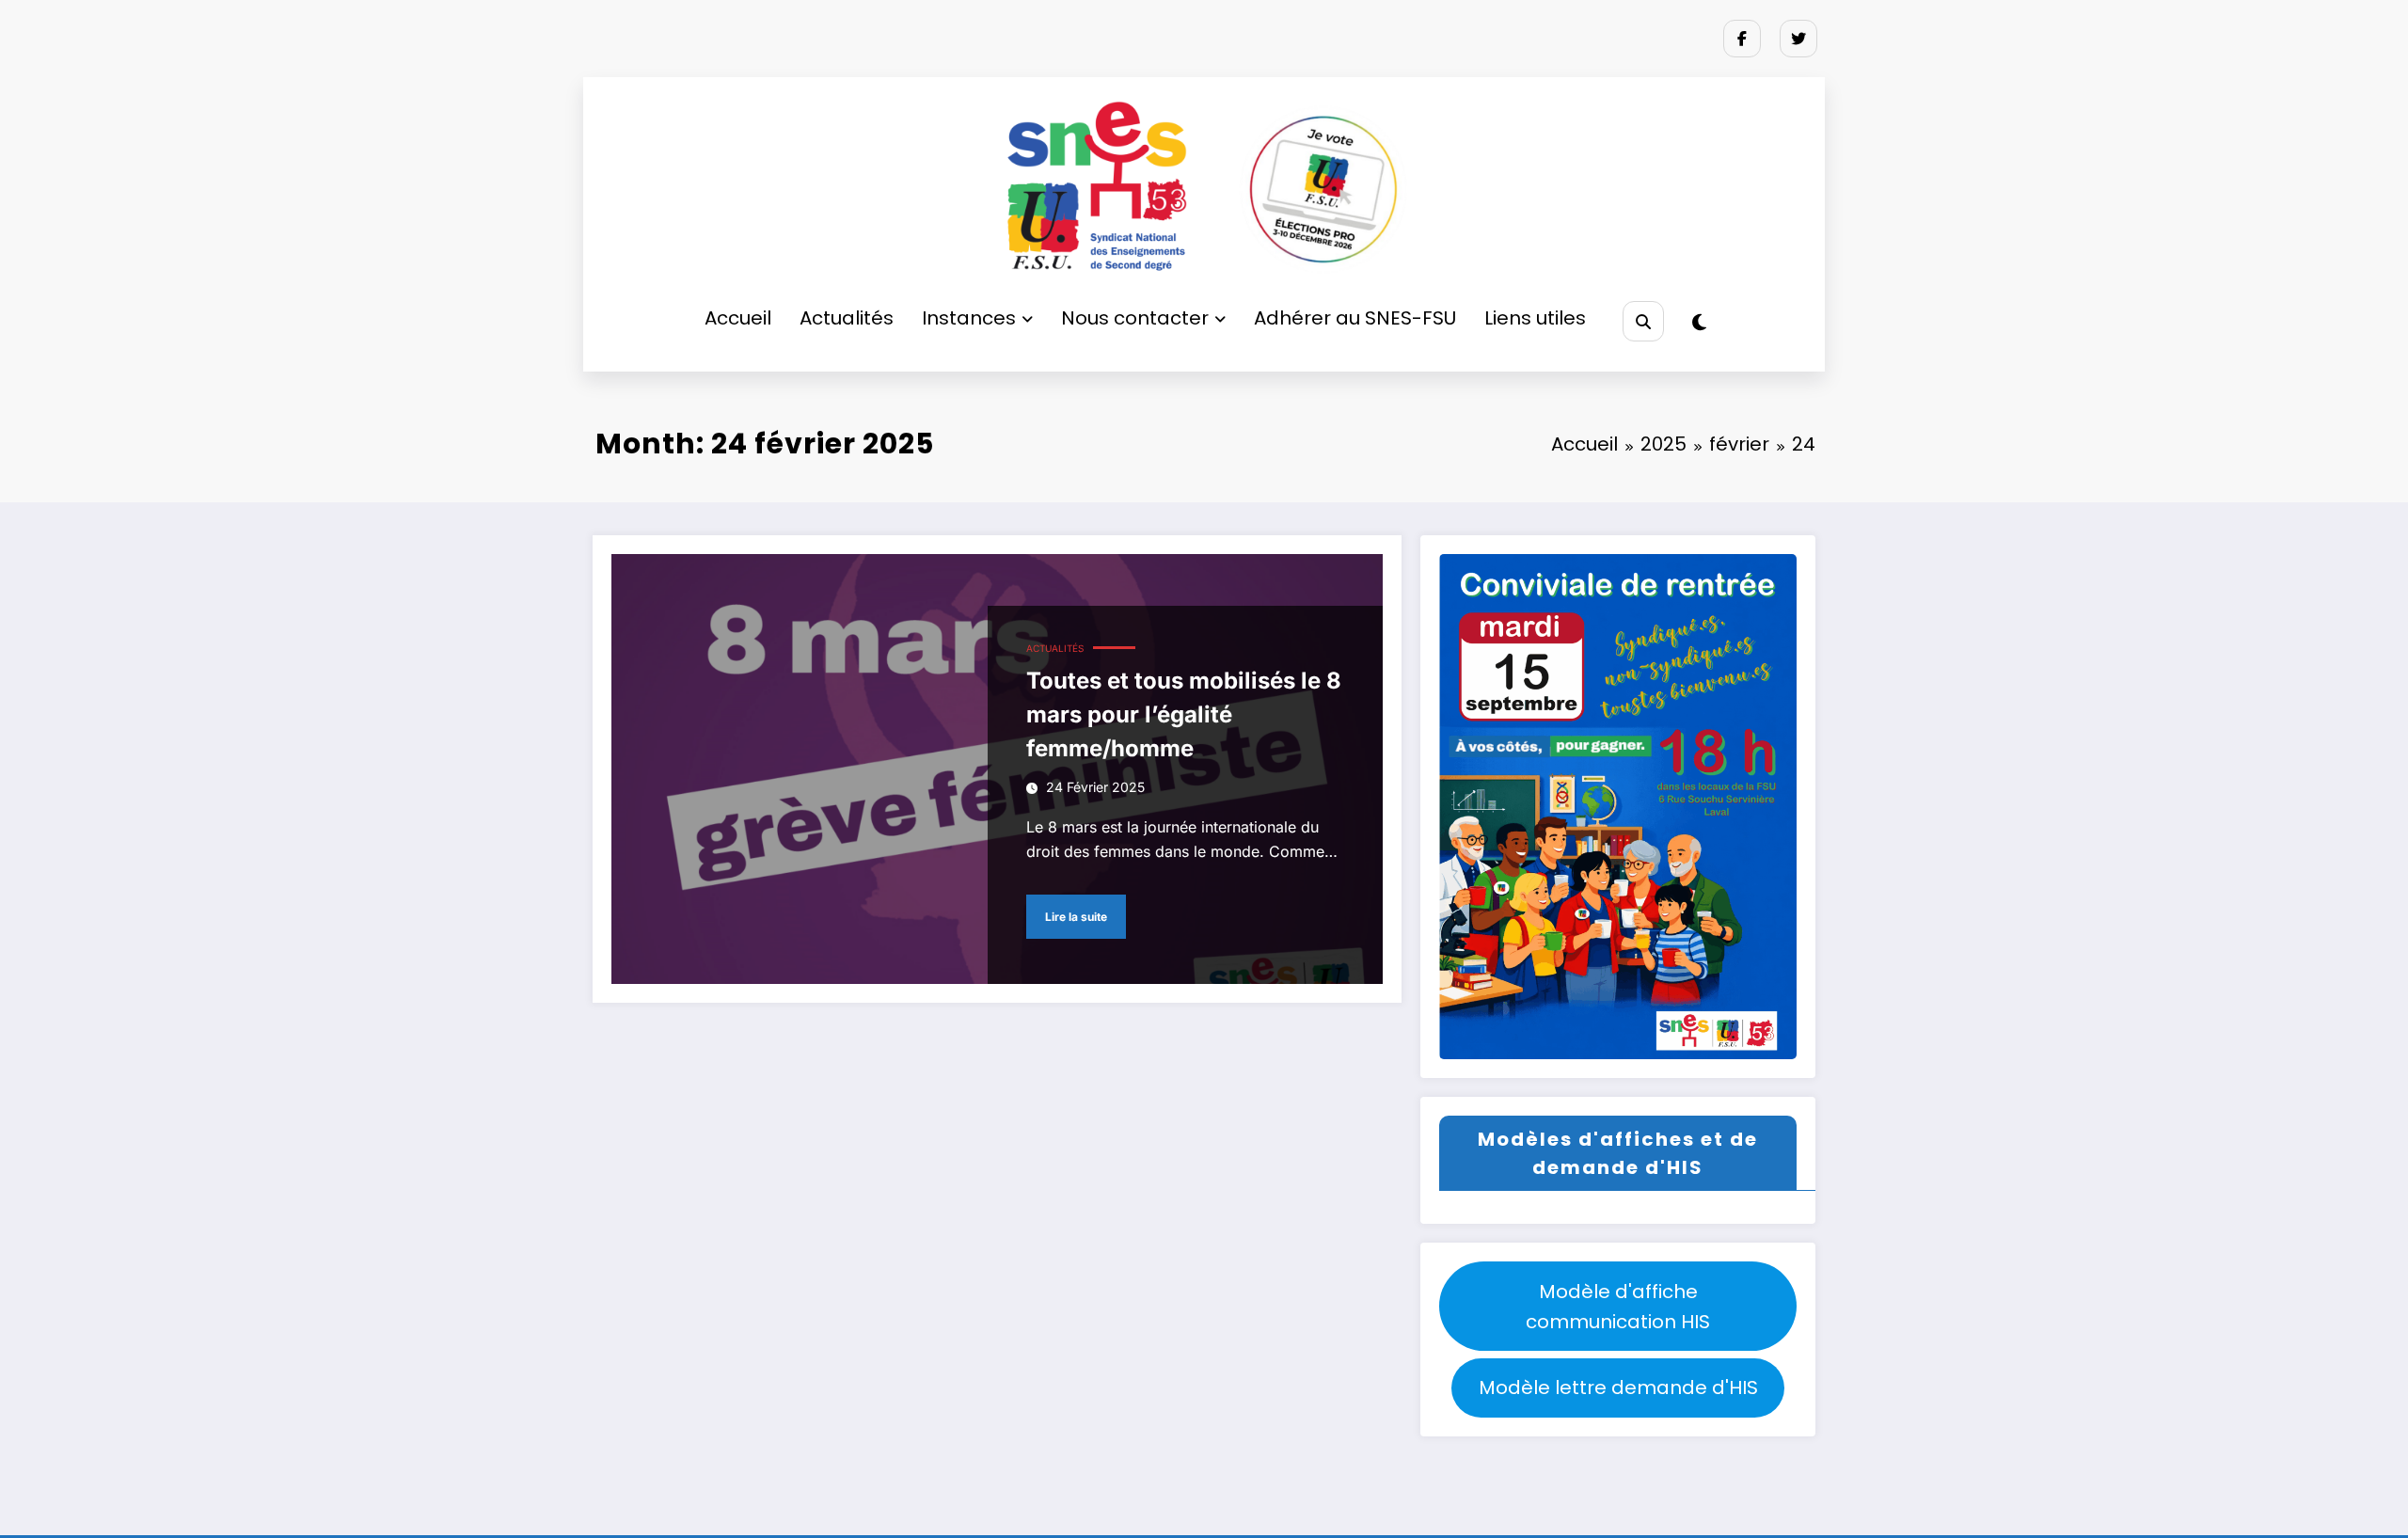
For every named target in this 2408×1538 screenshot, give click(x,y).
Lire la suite (1076, 917)
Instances (969, 318)
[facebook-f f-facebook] (1742, 39)
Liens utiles (1535, 318)
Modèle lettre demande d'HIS (1618, 1387)
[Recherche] (1643, 321)
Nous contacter (1135, 318)
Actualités (847, 318)
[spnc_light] (1699, 323)
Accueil (738, 318)
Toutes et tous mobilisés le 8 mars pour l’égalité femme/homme (1184, 714)
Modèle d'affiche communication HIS (1618, 1307)
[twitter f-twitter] (1798, 39)
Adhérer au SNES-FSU (1355, 318)
